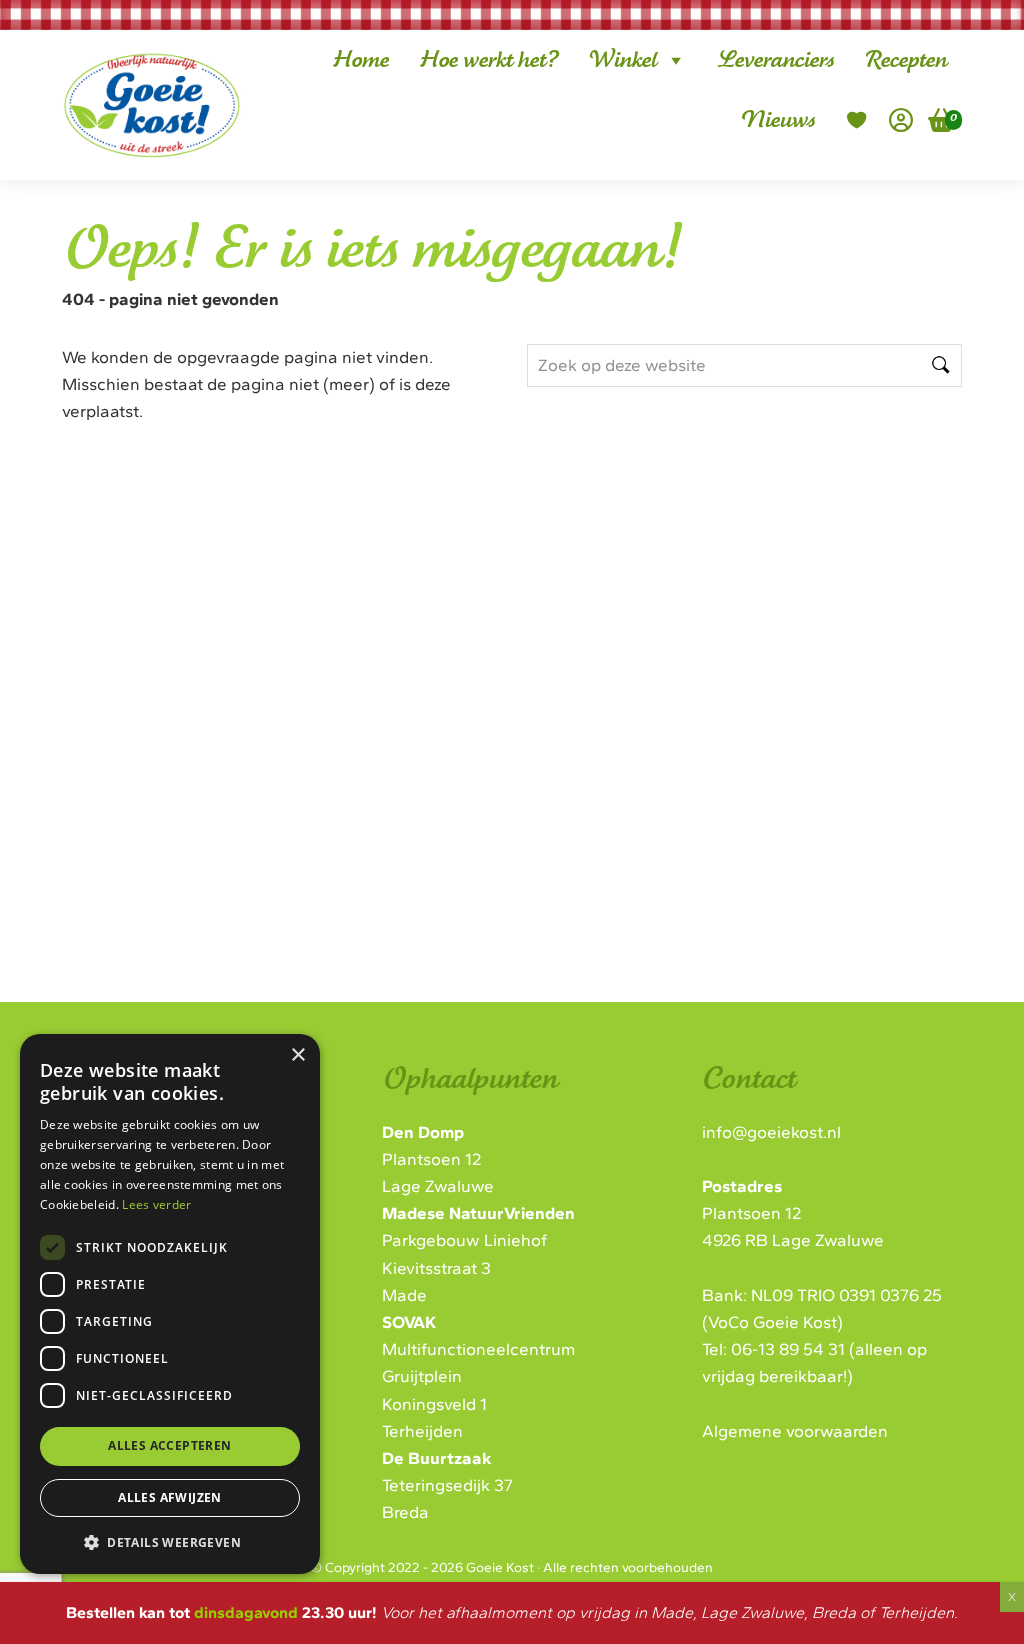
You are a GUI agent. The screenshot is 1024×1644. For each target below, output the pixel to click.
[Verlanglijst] (857, 120)
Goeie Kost (136, 73)
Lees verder (156, 1204)
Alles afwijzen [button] (170, 1497)
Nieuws (777, 120)
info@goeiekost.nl (771, 1132)
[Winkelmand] (934, 120)
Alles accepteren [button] (169, 1445)
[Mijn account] (901, 120)
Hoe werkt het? (488, 60)
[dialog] (170, 1304)
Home (360, 60)
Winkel (622, 60)
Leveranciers (775, 60)
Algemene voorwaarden (795, 1431)
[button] (170, 1542)
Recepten (905, 60)
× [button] (297, 1055)
